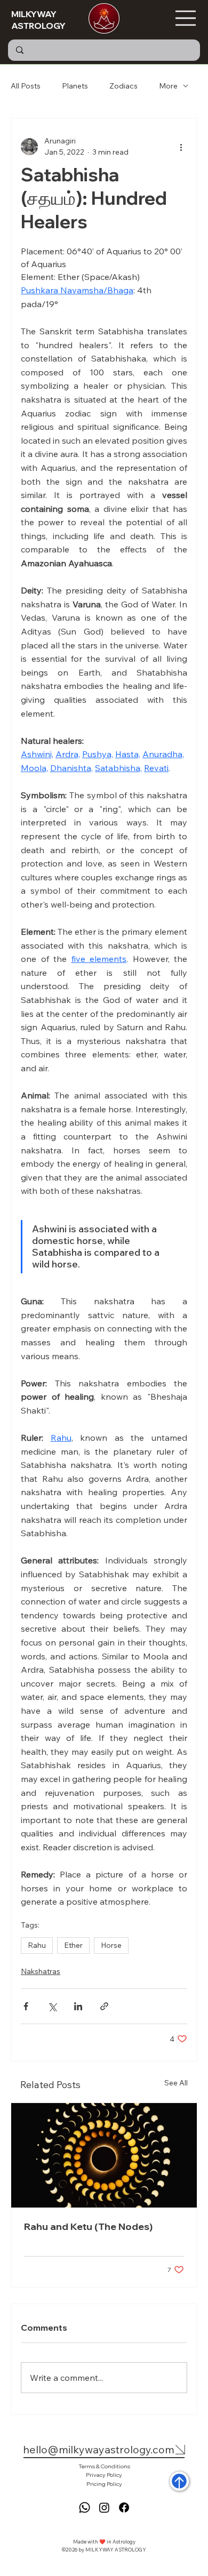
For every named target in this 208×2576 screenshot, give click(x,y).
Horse (111, 1945)
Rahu (37, 1945)
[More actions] (181, 147)
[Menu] (186, 18)
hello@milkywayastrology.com (99, 2449)
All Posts (26, 86)
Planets (75, 86)
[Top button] (179, 2481)
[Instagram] (104, 2507)
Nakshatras (41, 1971)
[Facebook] (124, 2507)
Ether (73, 1945)
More (168, 86)
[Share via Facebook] (26, 2006)
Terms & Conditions (104, 2466)
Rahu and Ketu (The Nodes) (88, 2226)
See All (176, 2083)
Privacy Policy (104, 2475)
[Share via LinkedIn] (78, 2006)
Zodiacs (123, 86)
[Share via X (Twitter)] (52, 2006)
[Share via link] (104, 2006)
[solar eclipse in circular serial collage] (104, 2155)
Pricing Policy (104, 2484)
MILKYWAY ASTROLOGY (38, 20)
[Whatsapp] (85, 2507)
